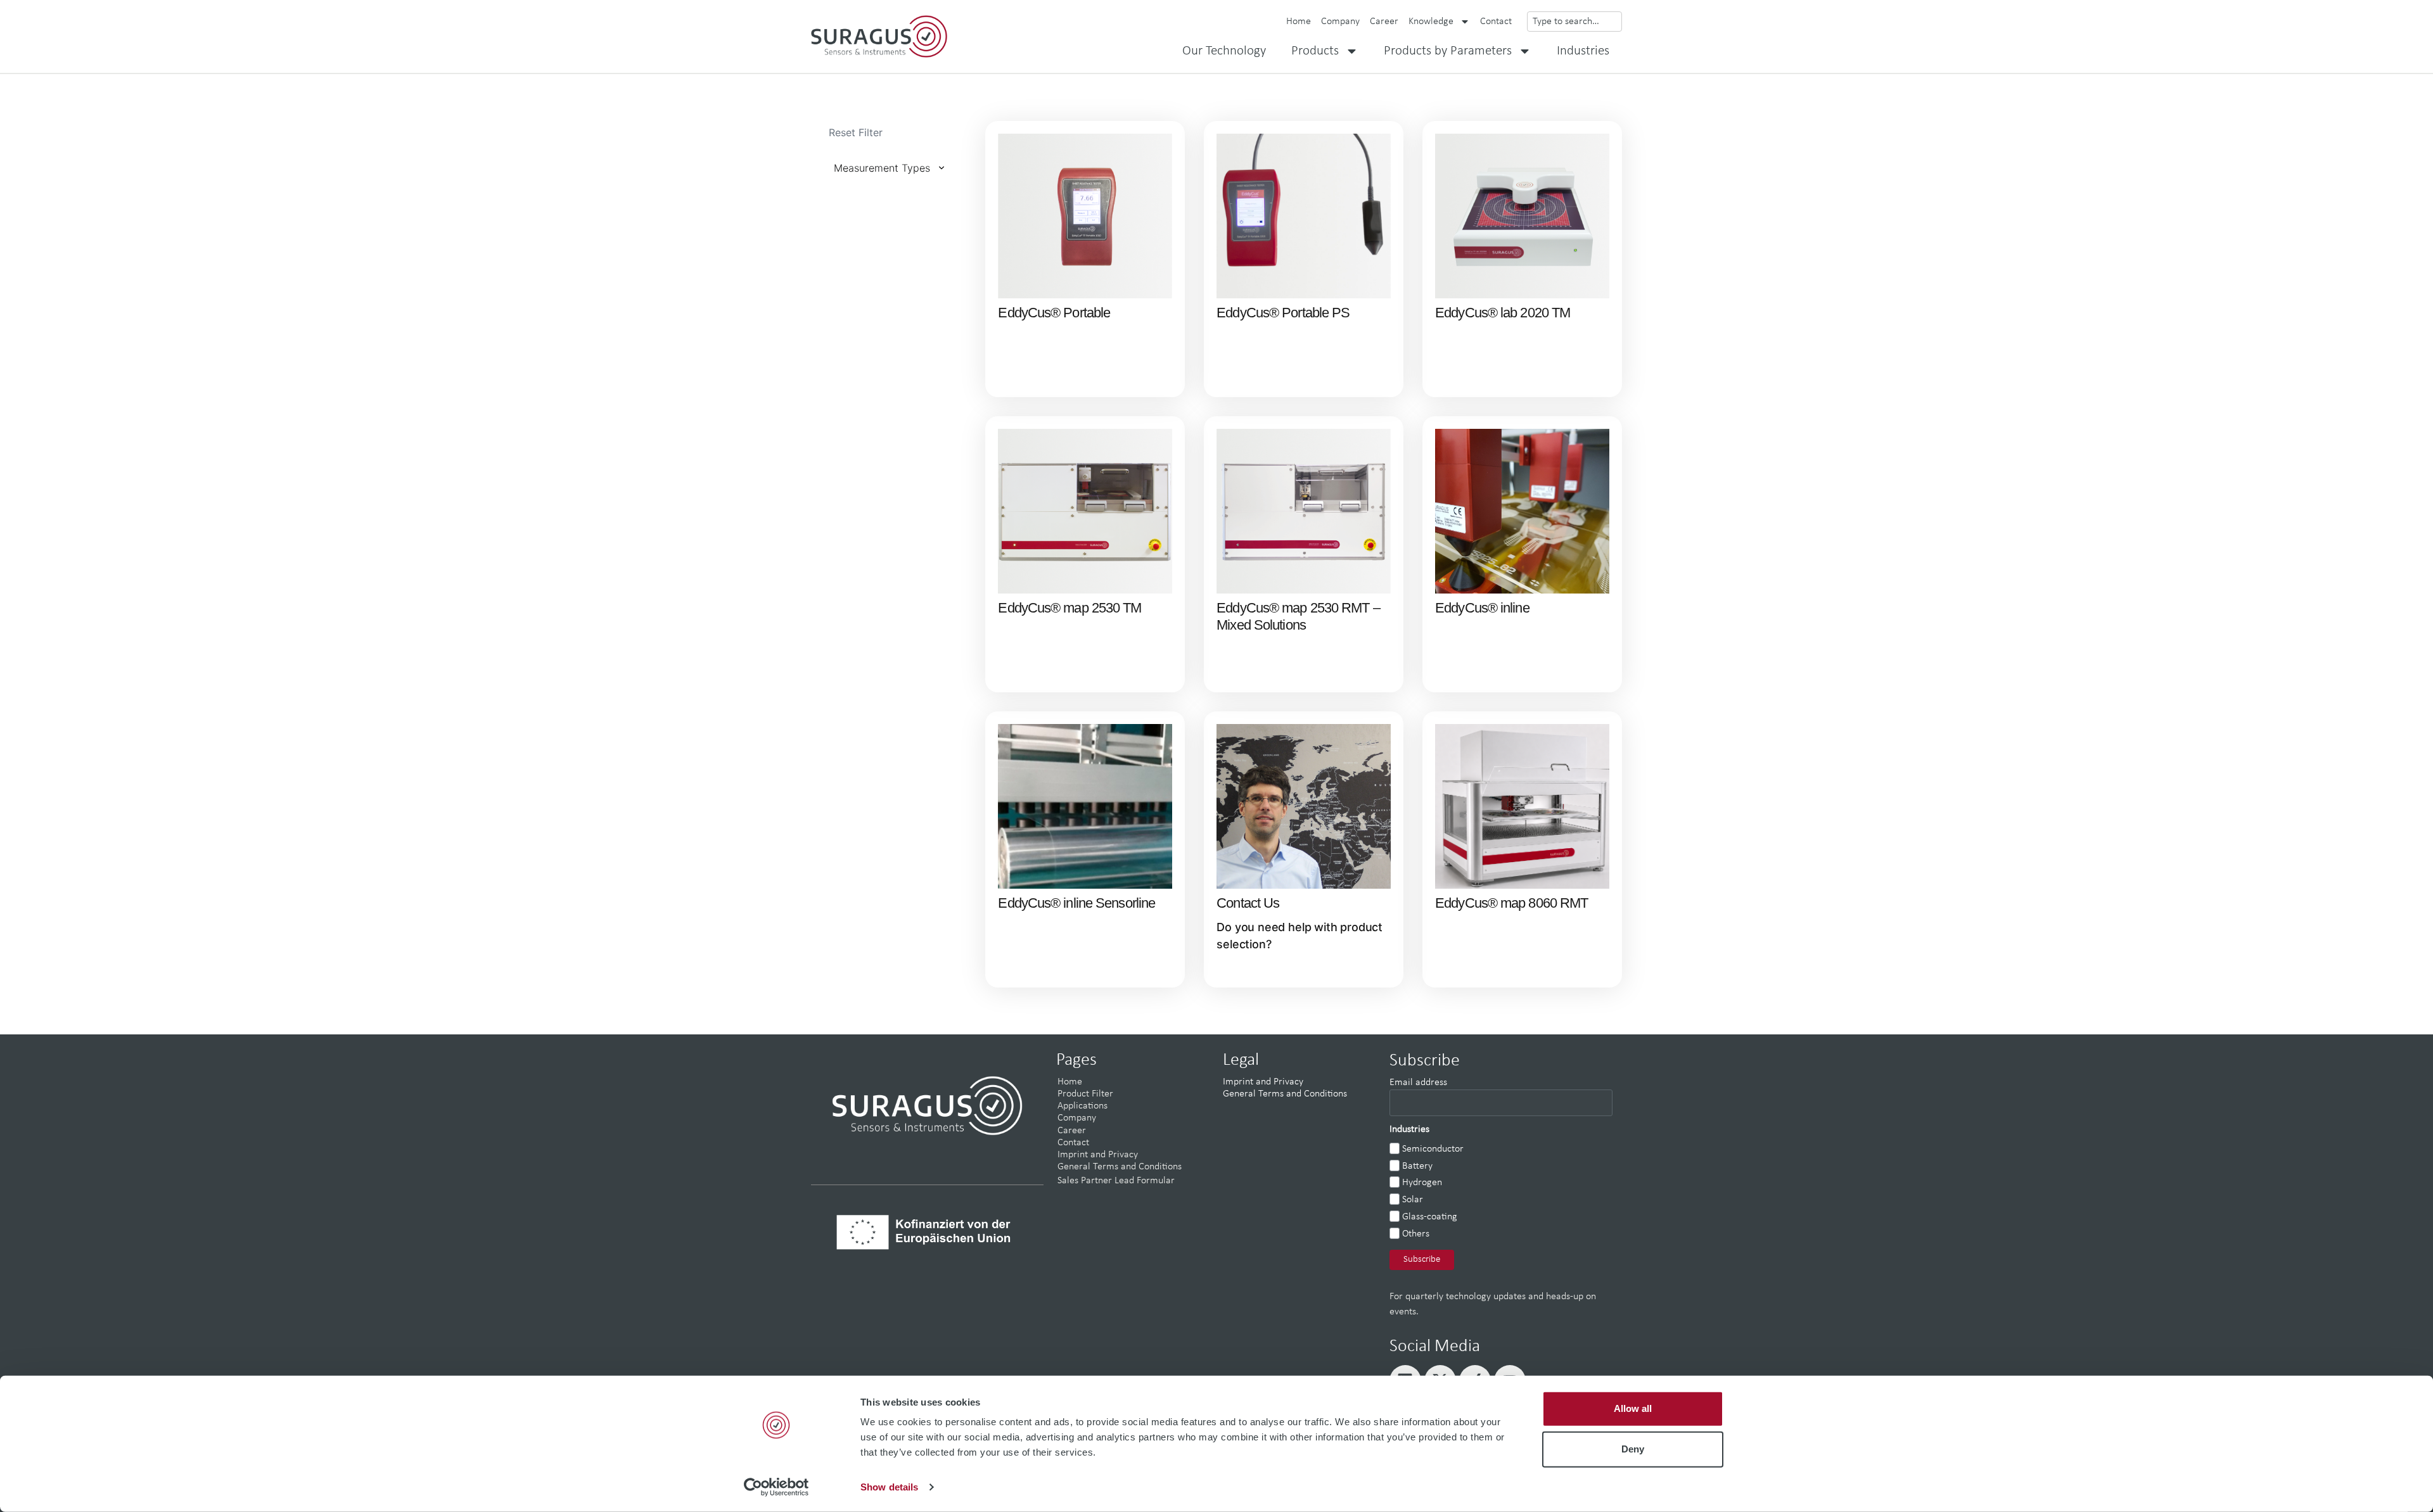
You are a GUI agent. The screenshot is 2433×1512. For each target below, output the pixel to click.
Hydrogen (1422, 1183)
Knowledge (1431, 22)
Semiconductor (1433, 1149)
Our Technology (1224, 51)
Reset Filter (856, 132)
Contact (1496, 22)
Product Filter (1085, 1094)
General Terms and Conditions (1120, 1167)
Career (1384, 22)
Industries (1583, 51)
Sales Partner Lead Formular (1116, 1181)
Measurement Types (882, 168)
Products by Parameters (1448, 51)
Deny (1633, 1449)
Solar (1413, 1200)
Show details (889, 1487)
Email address (1418, 1083)
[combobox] (1574, 22)
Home (1299, 22)
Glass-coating (1430, 1217)
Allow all (1633, 1408)
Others (1416, 1234)
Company (1340, 22)
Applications (1082, 1106)
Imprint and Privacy (1098, 1155)
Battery (1417, 1166)
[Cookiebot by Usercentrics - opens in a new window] (776, 1487)
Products (1315, 51)
